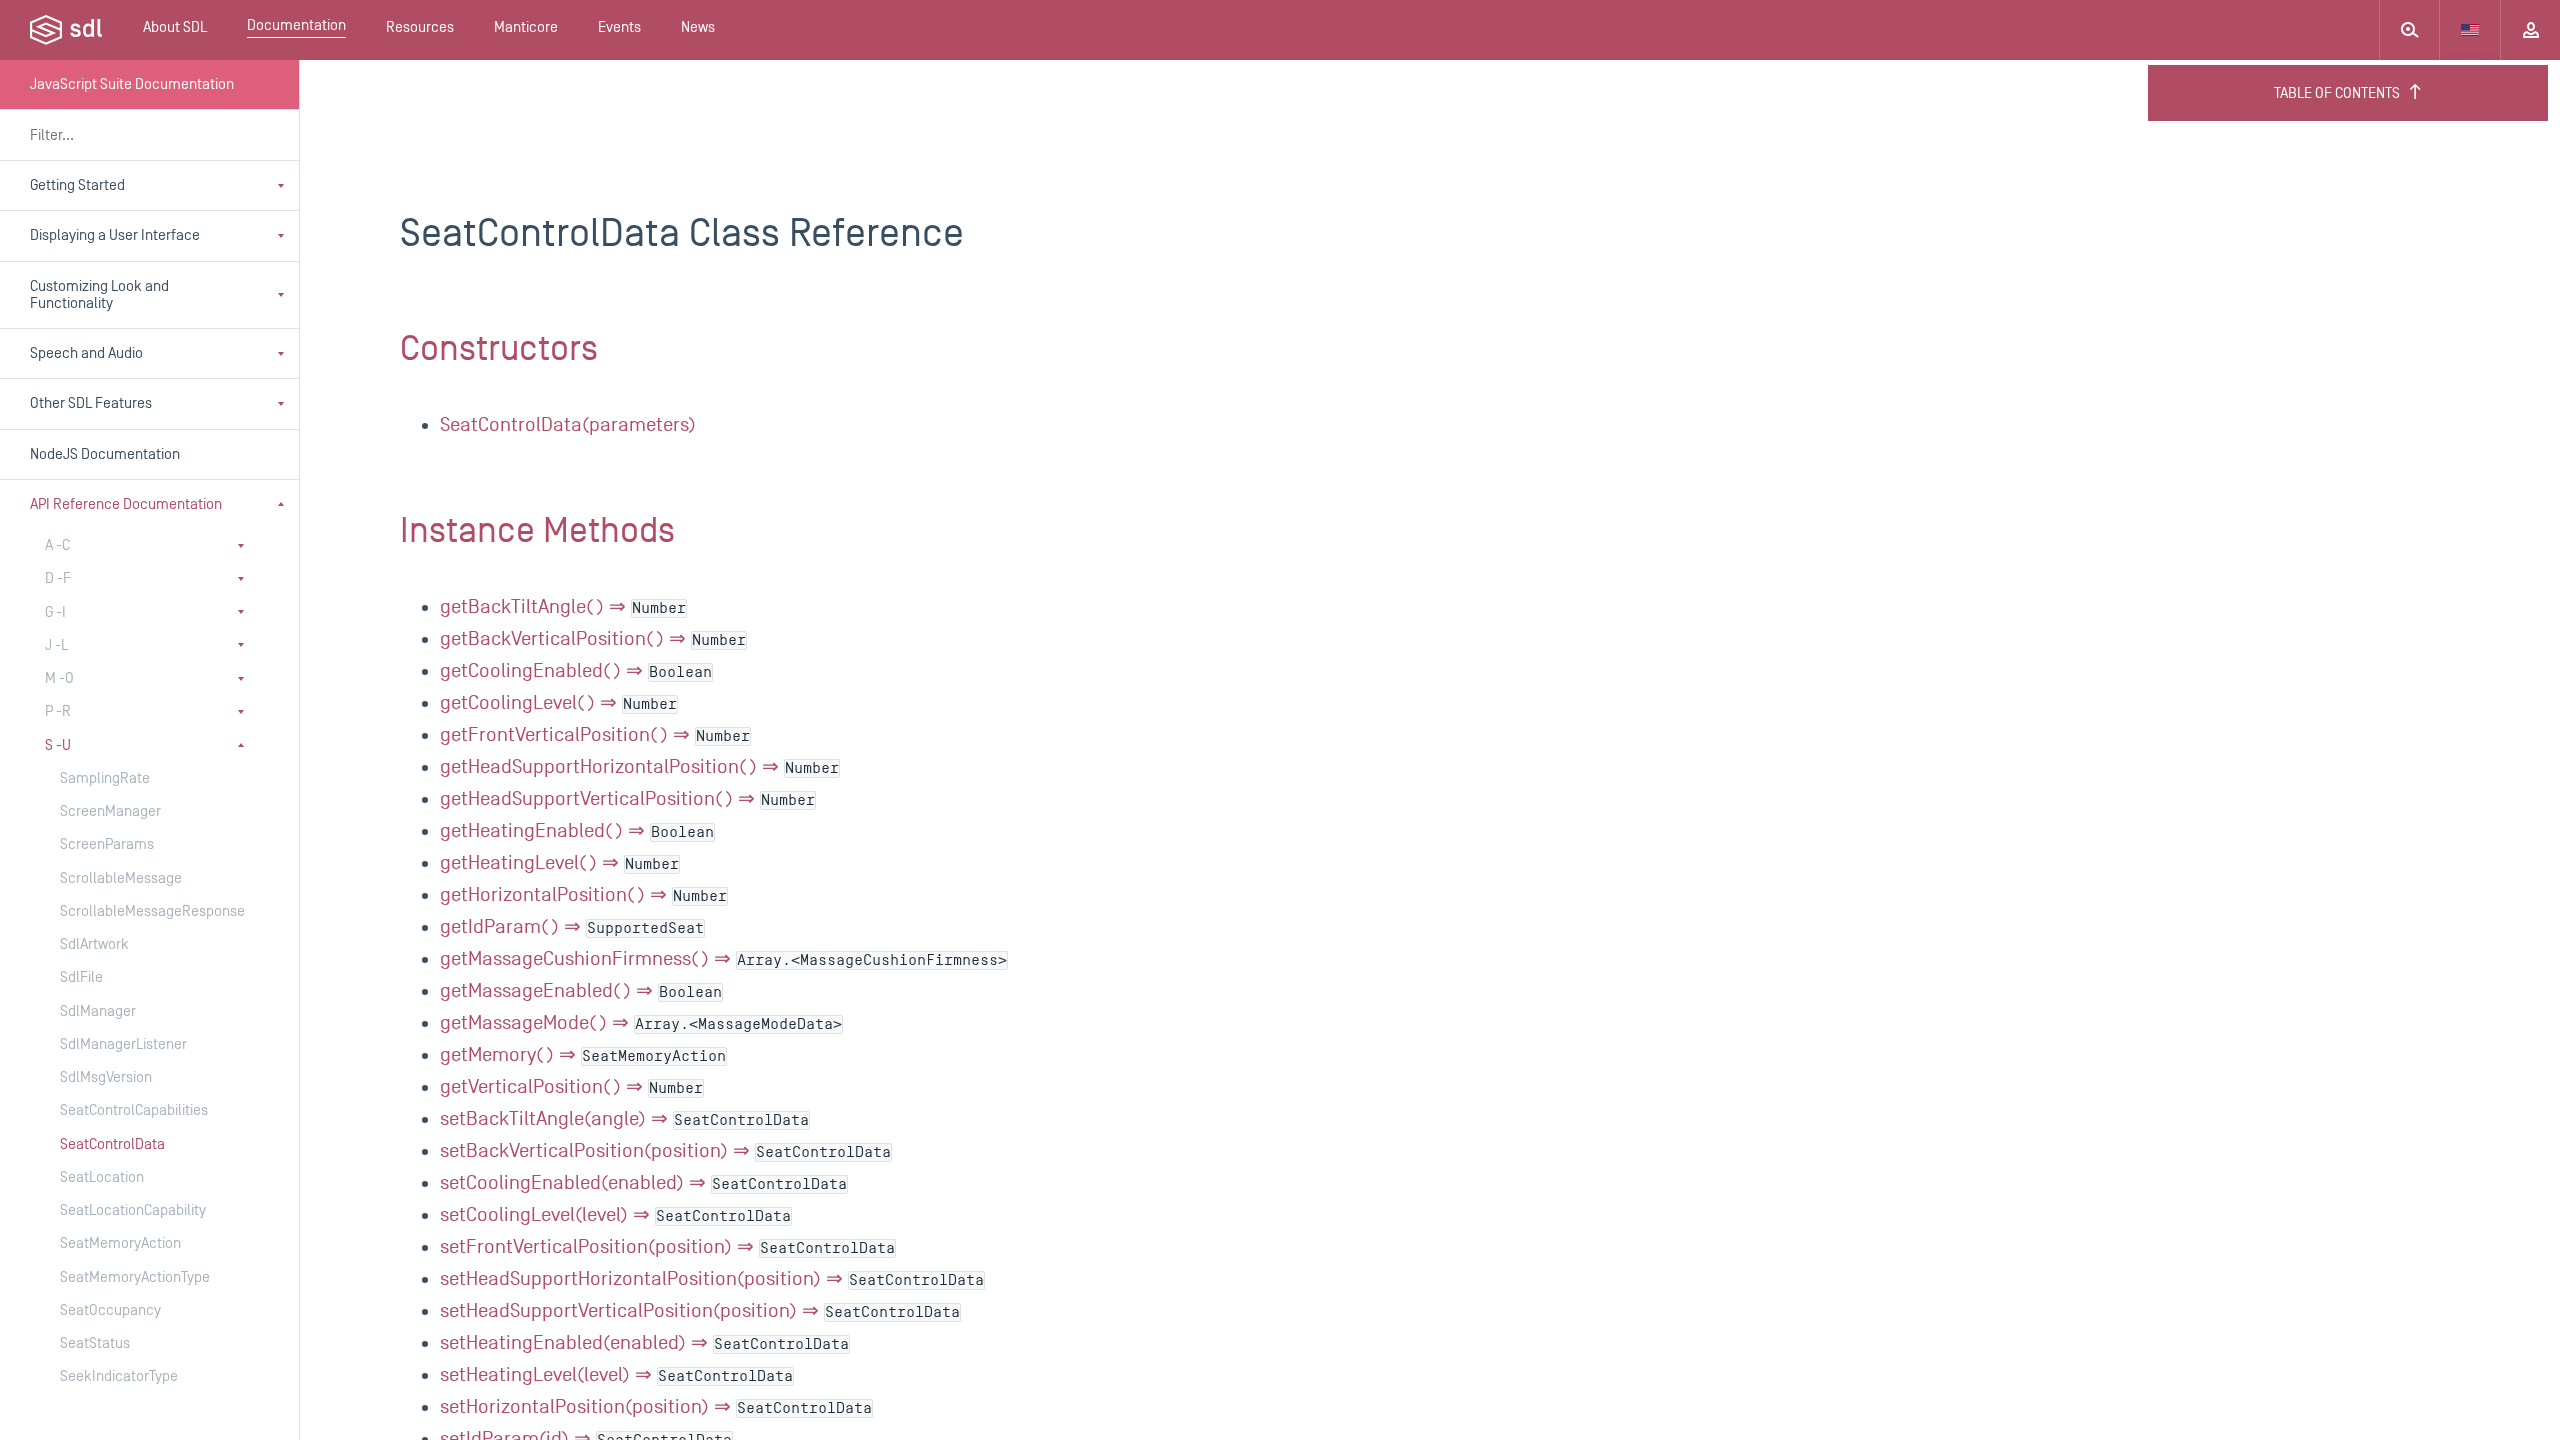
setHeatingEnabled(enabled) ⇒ (644, 1343)
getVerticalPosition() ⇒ (571, 1087)
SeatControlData (112, 1144)
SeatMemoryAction (120, 1243)
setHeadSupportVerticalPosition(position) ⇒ (700, 1311)
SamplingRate (105, 778)
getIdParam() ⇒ (572, 927)
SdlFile (81, 977)
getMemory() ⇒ (583, 1055)
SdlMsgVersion (106, 1077)
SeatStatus (95, 1343)
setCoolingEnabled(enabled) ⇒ (643, 1183)
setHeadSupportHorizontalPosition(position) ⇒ (712, 1279)
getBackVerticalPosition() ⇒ (593, 639)
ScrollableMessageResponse (139, 911)
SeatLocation (102, 1177)
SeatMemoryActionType (135, 1277)
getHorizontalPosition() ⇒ (583, 895)
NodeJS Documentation (105, 454)
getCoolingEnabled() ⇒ (576, 671)
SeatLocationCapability (133, 1210)
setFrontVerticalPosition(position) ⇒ (667, 1247)
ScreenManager (110, 811)
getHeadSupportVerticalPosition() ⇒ (627, 799)
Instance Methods (537, 531)
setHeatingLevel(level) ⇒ (616, 1375)
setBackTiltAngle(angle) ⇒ (624, 1119)
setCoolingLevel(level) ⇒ (615, 1215)
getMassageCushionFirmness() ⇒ (723, 959)
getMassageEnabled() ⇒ (581, 991)
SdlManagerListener (123, 1044)
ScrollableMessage (121, 878)
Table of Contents (2337, 93)
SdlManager (98, 1011)
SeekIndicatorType (119, 1376)
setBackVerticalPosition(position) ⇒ (665, 1151)
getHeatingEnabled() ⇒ (577, 831)
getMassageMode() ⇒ (641, 1023)
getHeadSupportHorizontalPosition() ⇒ (639, 767)
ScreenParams (107, 844)
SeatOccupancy (110, 1310)
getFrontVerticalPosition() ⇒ (595, 735)
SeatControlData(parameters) (568, 425)
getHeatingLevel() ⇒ (559, 863)
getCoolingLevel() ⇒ (558, 703)
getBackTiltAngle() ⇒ (563, 607)
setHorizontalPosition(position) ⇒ (656, 1407)
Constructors (499, 349)
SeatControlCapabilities (134, 1110)
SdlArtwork (94, 944)
